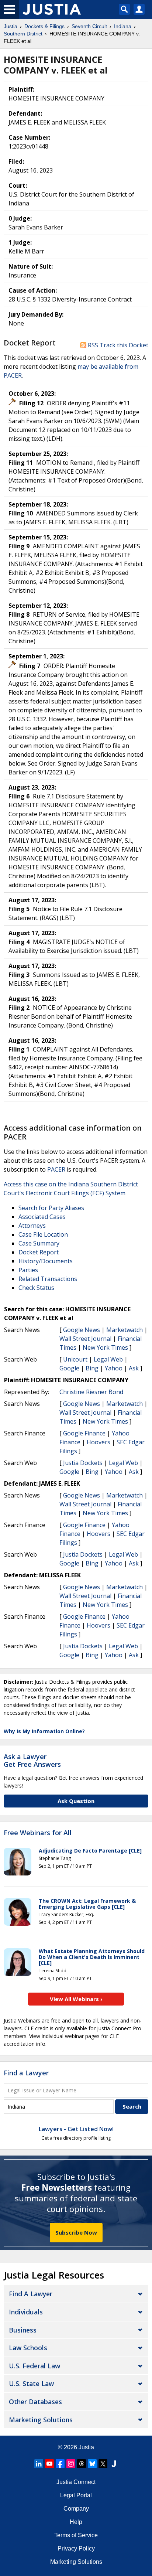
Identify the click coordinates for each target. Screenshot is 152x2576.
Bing (92, 1368)
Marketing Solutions (41, 2420)
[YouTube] (49, 2464)
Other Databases (35, 2402)
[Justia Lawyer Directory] (114, 2464)
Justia (86, 2447)
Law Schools (28, 2348)
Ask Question (76, 1801)
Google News (82, 1330)
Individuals (26, 2312)
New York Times (105, 1347)
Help (76, 2522)
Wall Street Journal (85, 1339)
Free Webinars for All (38, 1833)
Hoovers (99, 1442)
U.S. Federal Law (34, 2366)
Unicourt (75, 1359)
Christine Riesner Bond (91, 1392)
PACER (56, 1169)
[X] (103, 2464)
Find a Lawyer (26, 2073)
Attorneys (32, 1226)
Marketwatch (125, 1330)
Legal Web (108, 1359)
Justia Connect (76, 2482)
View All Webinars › (76, 1999)
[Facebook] (60, 2464)
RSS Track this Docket (117, 345)
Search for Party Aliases (51, 1208)
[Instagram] (71, 2464)
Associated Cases (42, 1217)
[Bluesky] (92, 2464)
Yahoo (114, 1368)
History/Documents (46, 1261)
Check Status (36, 1288)
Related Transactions (48, 1279)
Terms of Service (76, 2535)
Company (76, 2509)
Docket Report (39, 1252)
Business (23, 2330)
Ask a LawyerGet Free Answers (32, 1761)
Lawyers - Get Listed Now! (76, 2129)
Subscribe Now (76, 2232)
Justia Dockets (83, 1463)
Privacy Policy (76, 2548)
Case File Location (43, 1234)
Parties (28, 1270)
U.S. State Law (31, 2384)
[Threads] (82, 2464)
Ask (134, 1368)
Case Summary (39, 1243)
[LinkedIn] (39, 2464)
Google (69, 1368)
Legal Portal (76, 2495)
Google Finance (84, 1433)
